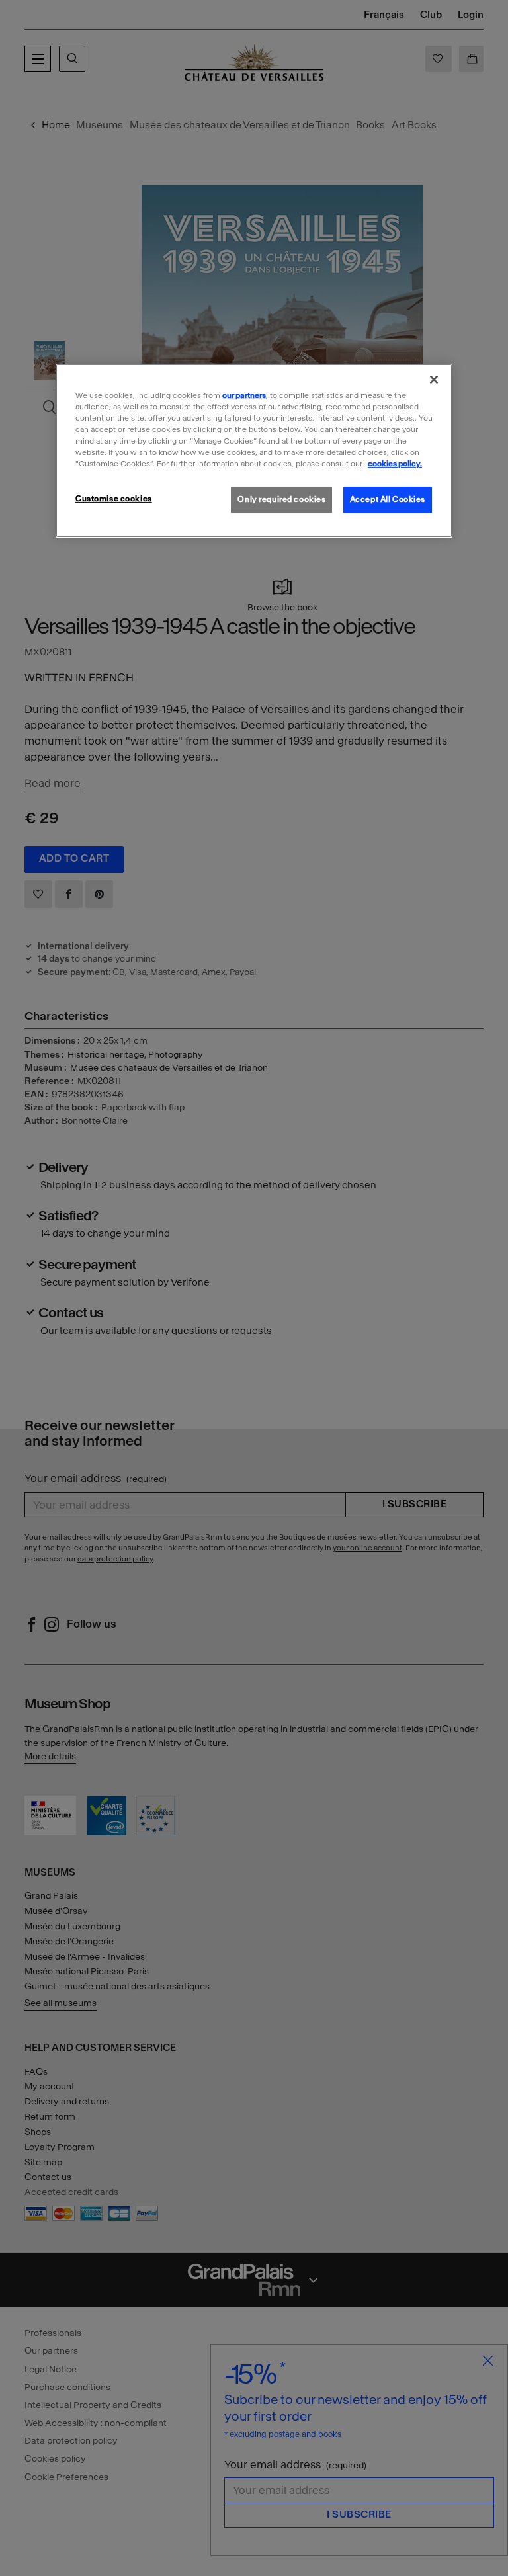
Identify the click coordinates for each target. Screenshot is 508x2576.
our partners (244, 395)
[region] (254, 450)
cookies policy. (395, 464)
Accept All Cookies (388, 499)
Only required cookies (281, 499)
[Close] (434, 380)
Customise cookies (114, 499)
